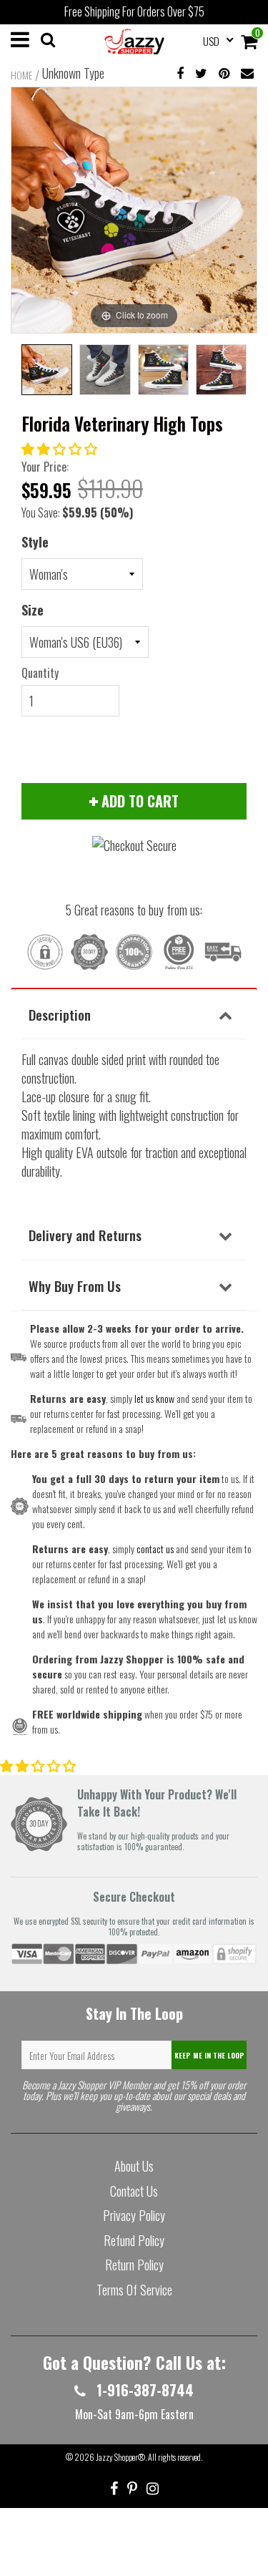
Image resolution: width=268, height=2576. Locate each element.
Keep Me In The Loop (209, 2055)
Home (21, 75)
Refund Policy (134, 2240)
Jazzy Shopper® (120, 2457)
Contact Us (134, 2191)
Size (33, 610)
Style (35, 542)
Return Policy (134, 2265)
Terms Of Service (134, 2290)
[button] (61, 448)
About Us (134, 2166)
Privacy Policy (134, 2215)
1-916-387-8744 (143, 2390)
